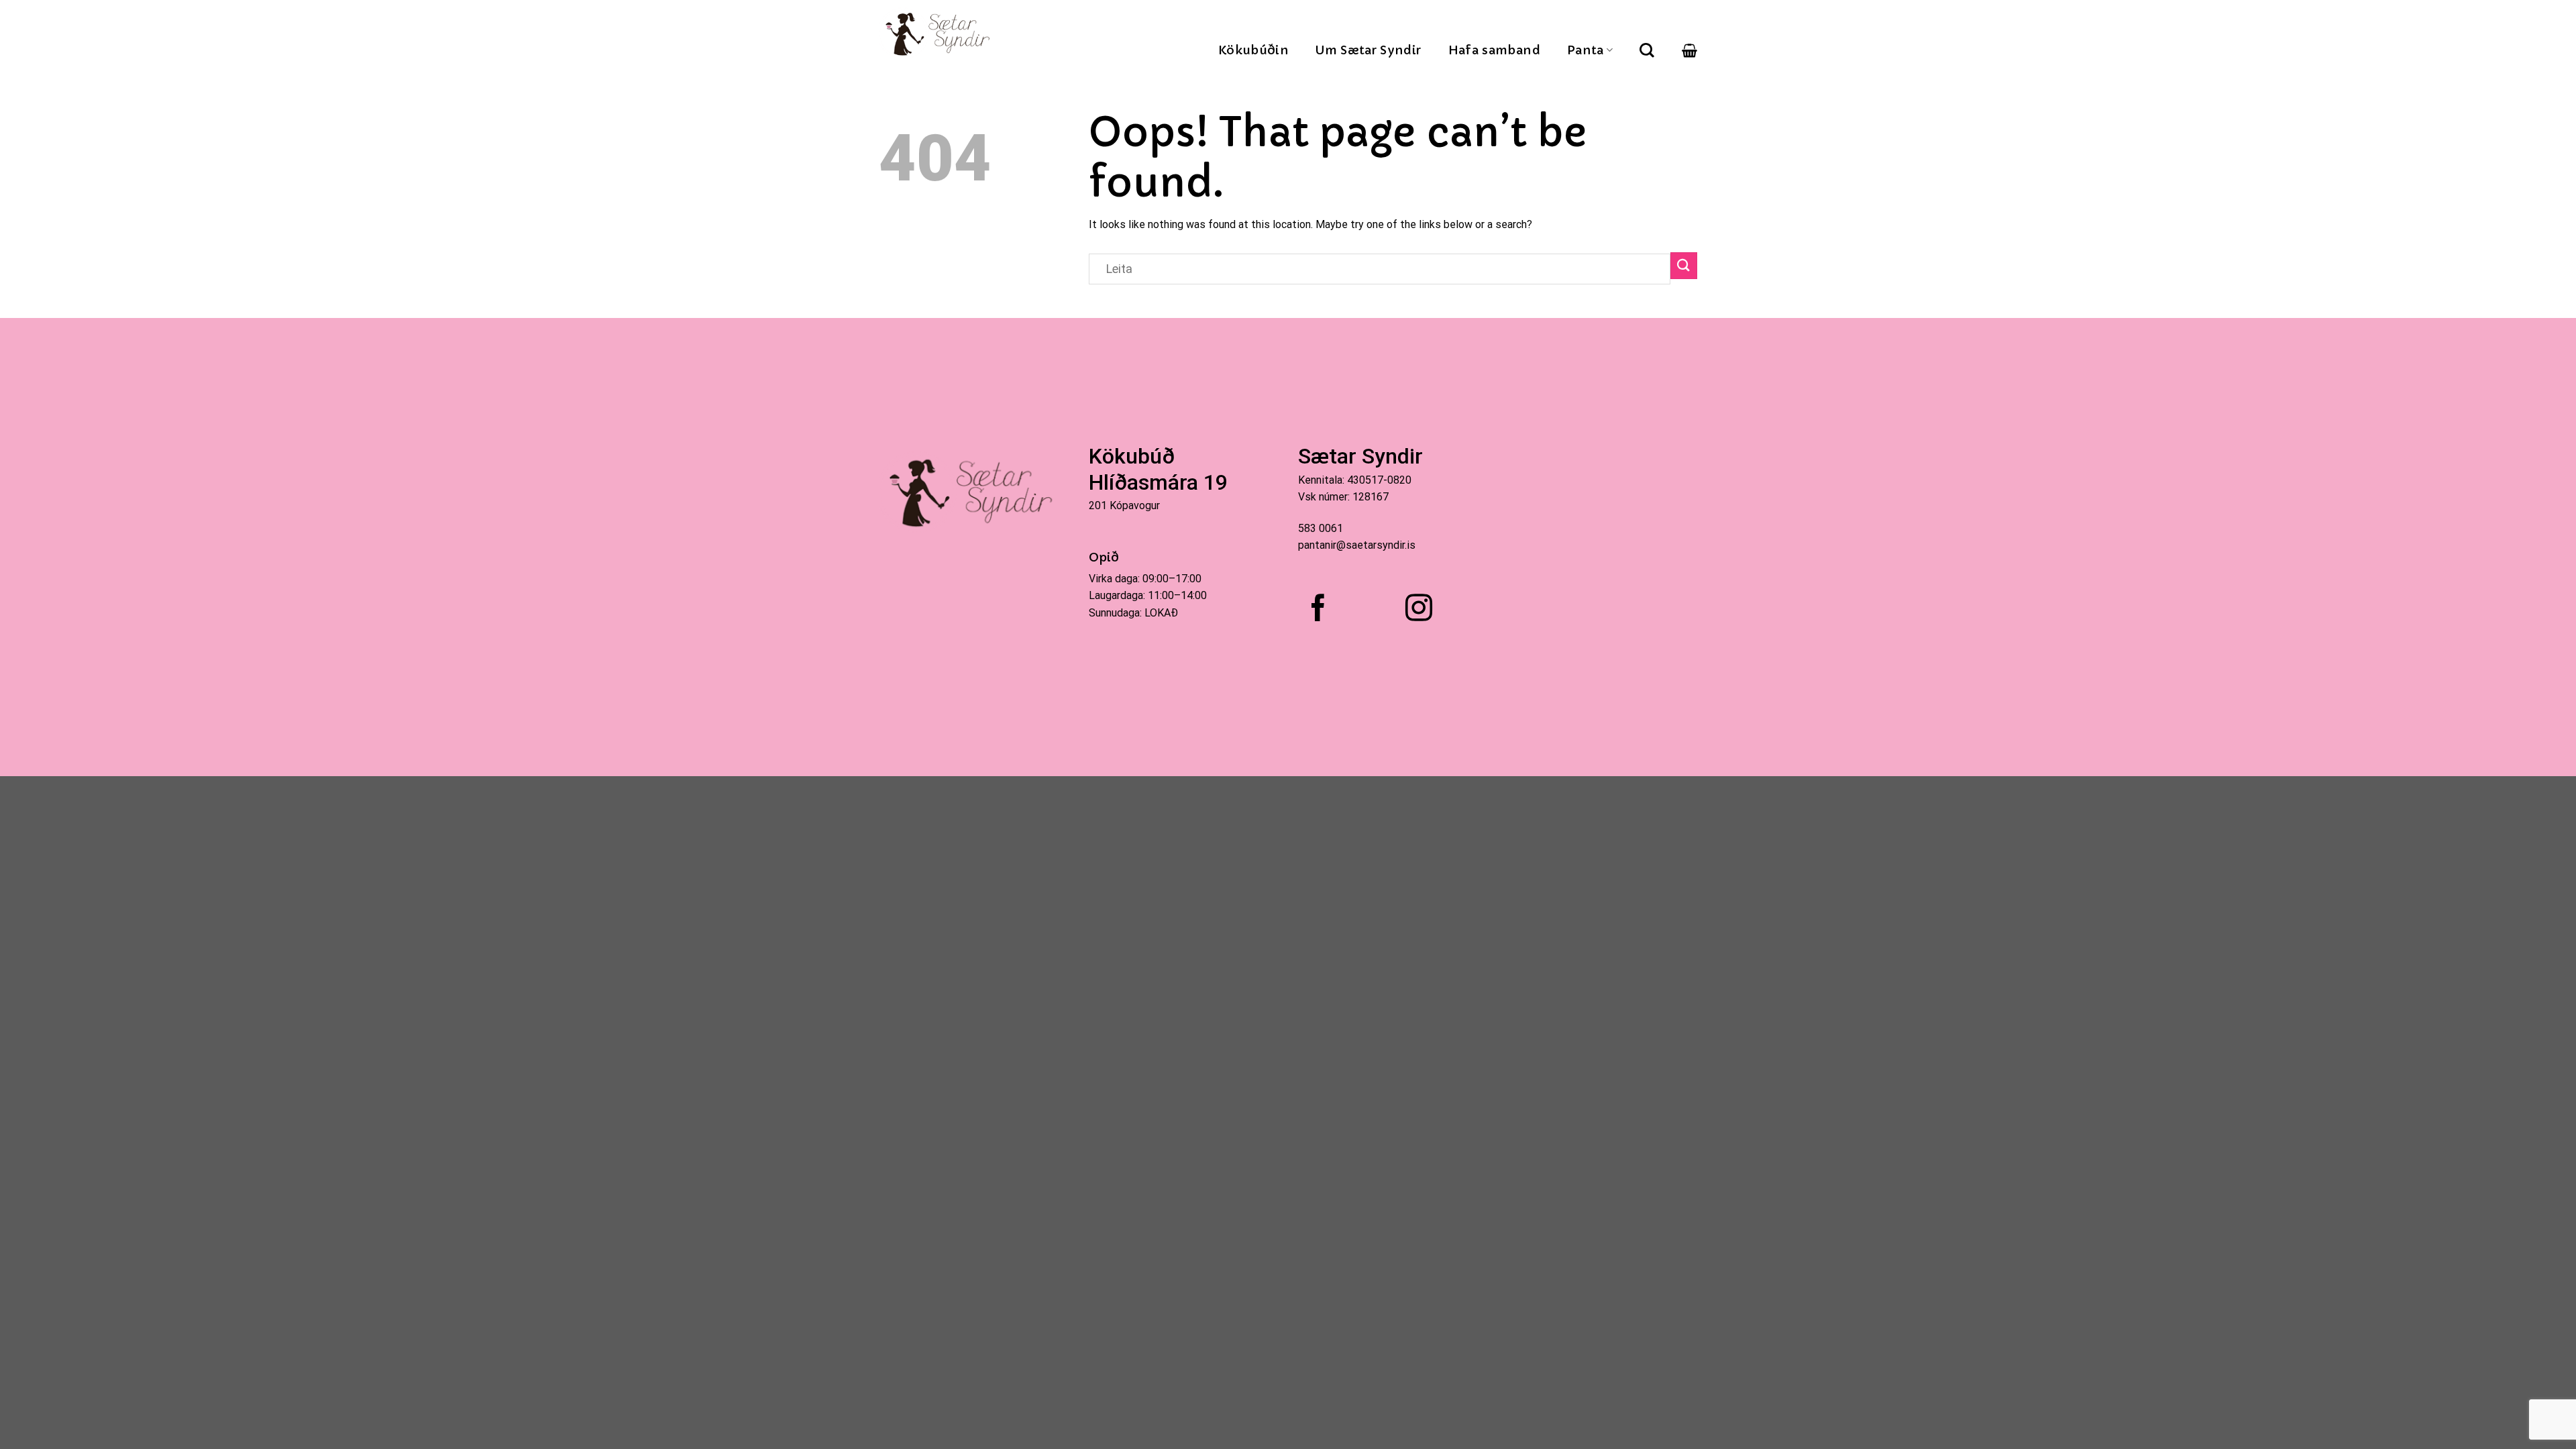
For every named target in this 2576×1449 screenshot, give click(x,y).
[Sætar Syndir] (940, 34)
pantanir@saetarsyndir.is (1357, 545)
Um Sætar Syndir (1368, 50)
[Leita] (1647, 50)
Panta (1586, 50)
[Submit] (1684, 265)
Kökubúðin (1253, 50)
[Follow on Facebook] (1318, 610)
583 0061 (1321, 528)
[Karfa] (1689, 50)
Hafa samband (1494, 50)
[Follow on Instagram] (1419, 610)
